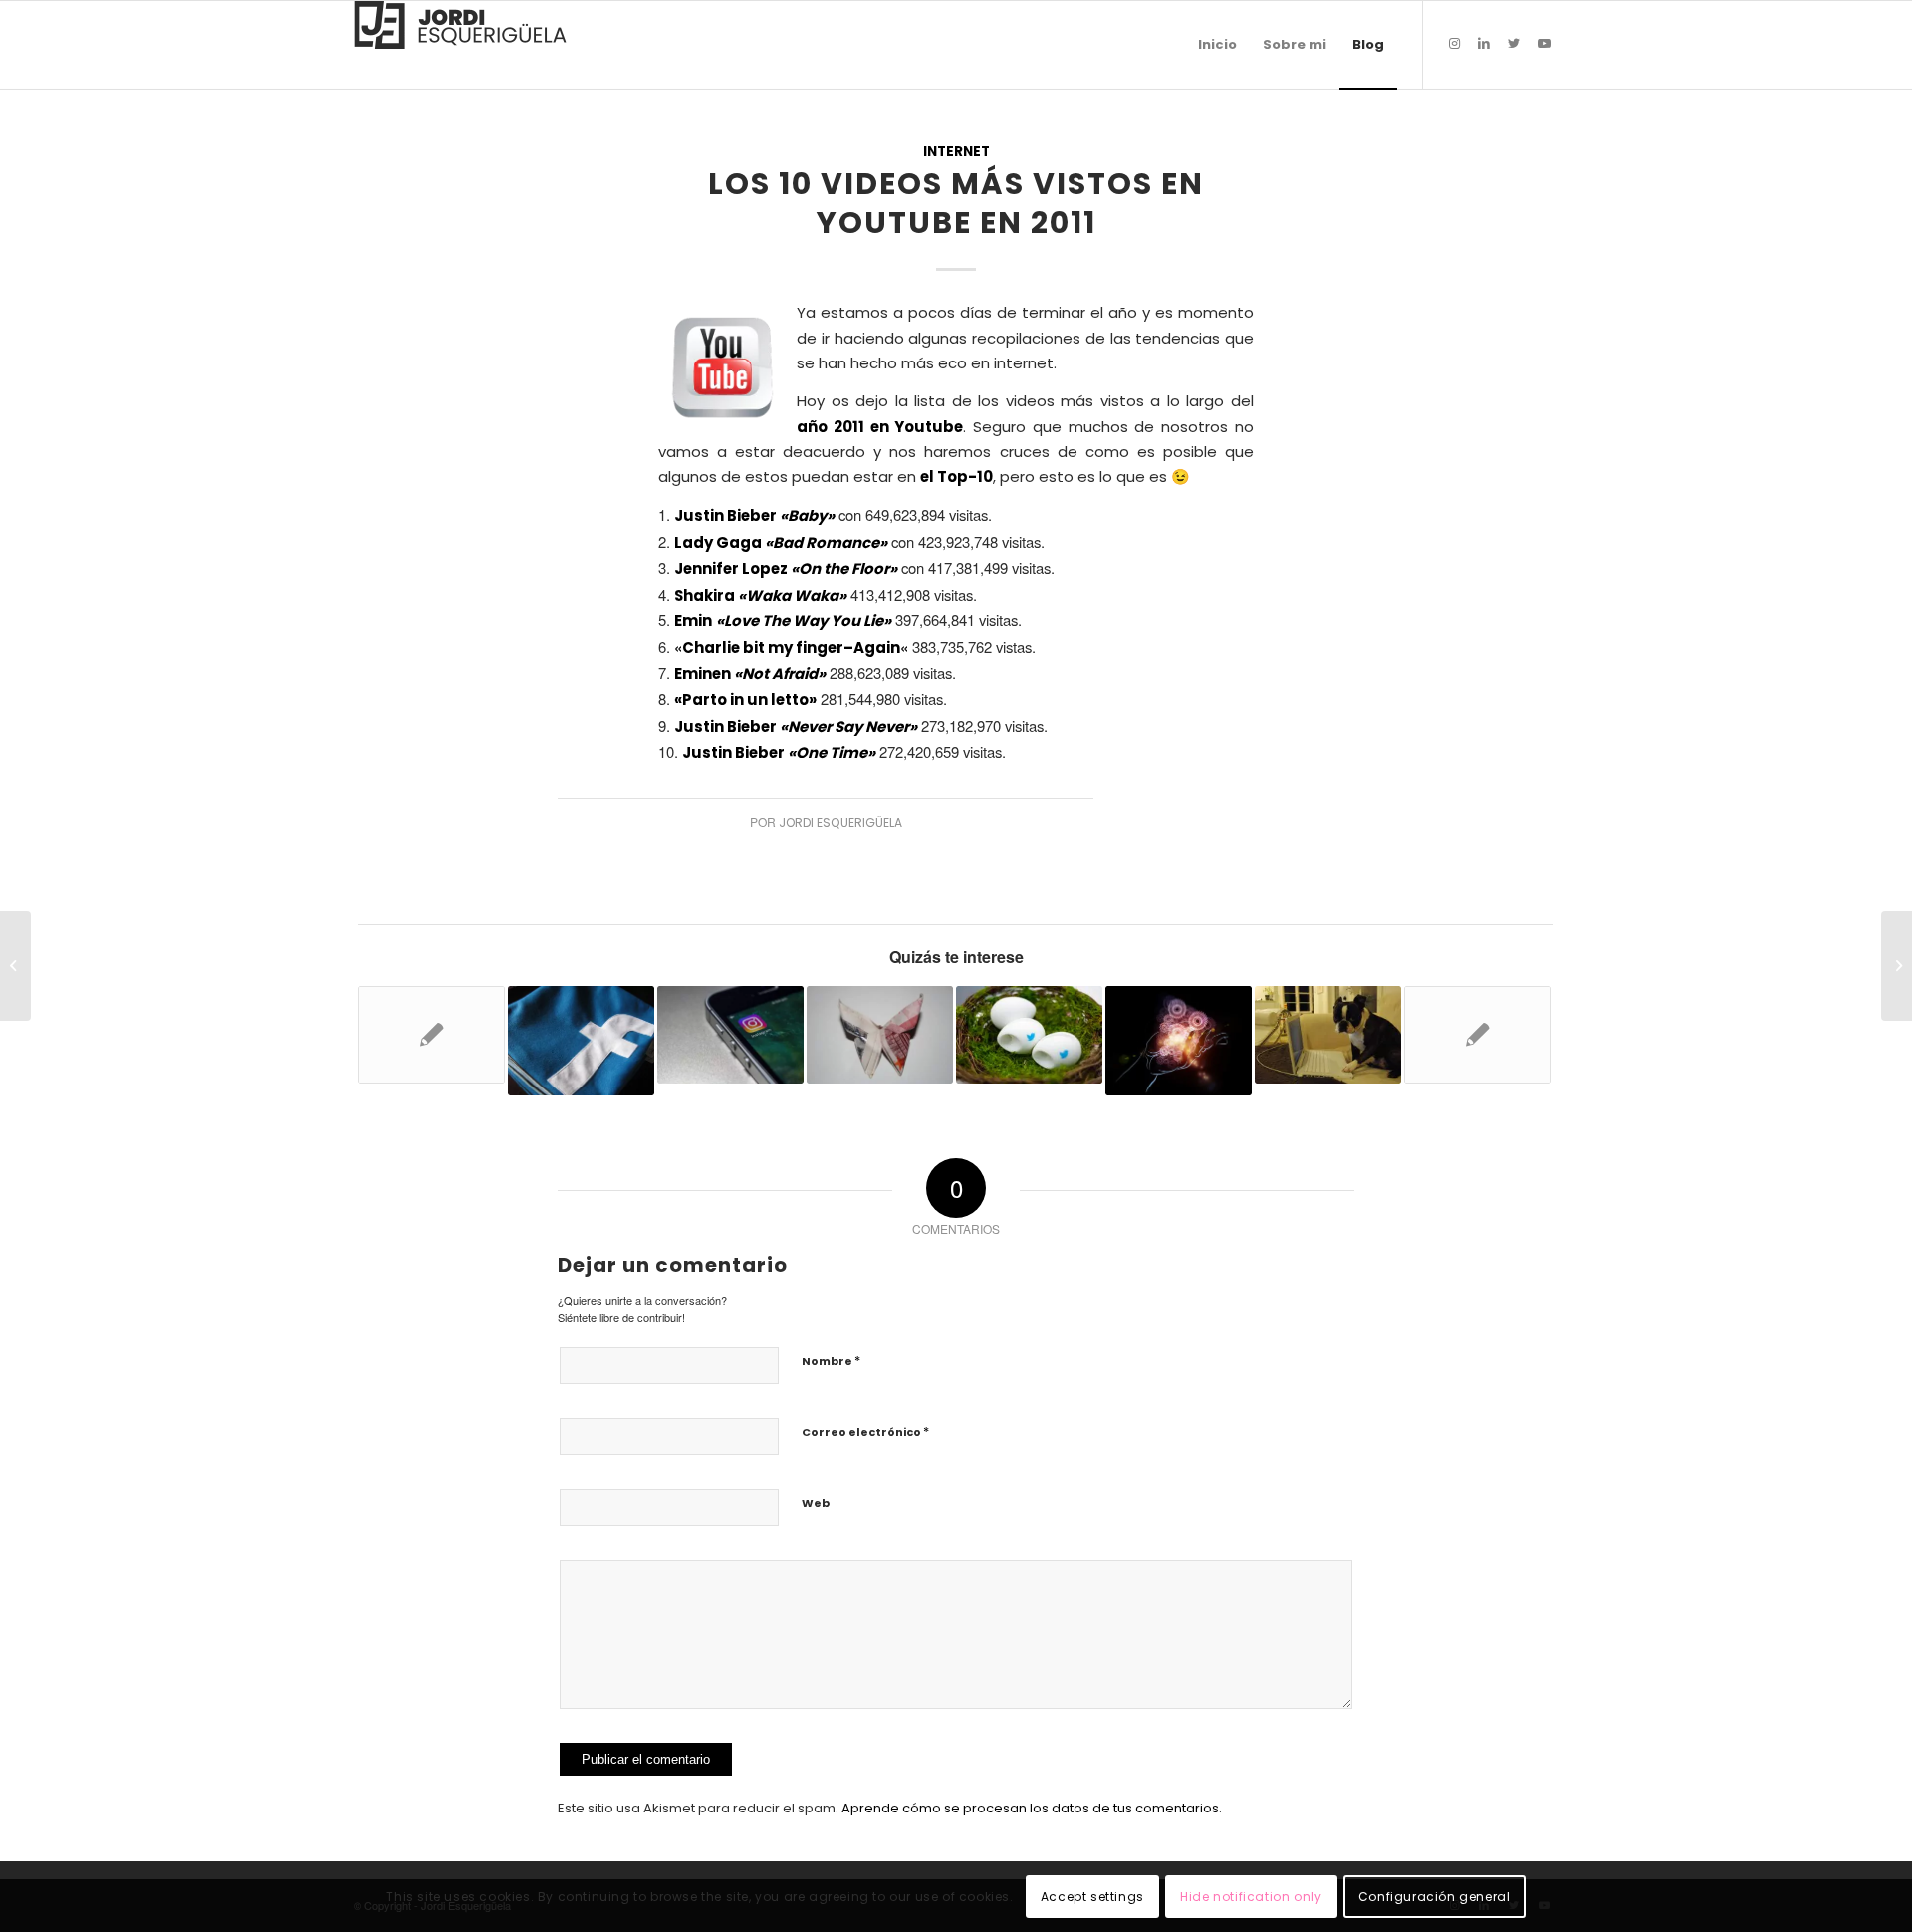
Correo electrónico (865, 1432)
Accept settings (1092, 1897)
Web (816, 1503)
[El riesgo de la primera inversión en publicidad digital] (880, 1035)
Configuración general (1434, 1897)
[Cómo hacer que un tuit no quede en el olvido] (1029, 1035)
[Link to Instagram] (1454, 44)
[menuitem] (1217, 45)
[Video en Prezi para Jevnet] (15, 966)
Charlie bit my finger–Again (791, 648)
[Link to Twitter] (1514, 44)
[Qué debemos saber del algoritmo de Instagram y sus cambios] (730, 1035)
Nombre (831, 1361)
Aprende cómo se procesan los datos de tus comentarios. (1032, 1808)
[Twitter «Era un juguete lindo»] (1477, 1035)
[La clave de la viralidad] (1179, 1041)
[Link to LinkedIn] (1484, 44)
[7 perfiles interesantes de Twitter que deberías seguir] (1328, 1035)
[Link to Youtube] (1544, 44)
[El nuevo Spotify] (432, 1035)
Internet (956, 152)
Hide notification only (1251, 1897)
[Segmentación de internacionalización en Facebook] (581, 1041)
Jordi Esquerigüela (840, 822)
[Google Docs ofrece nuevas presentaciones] (1897, 966)
